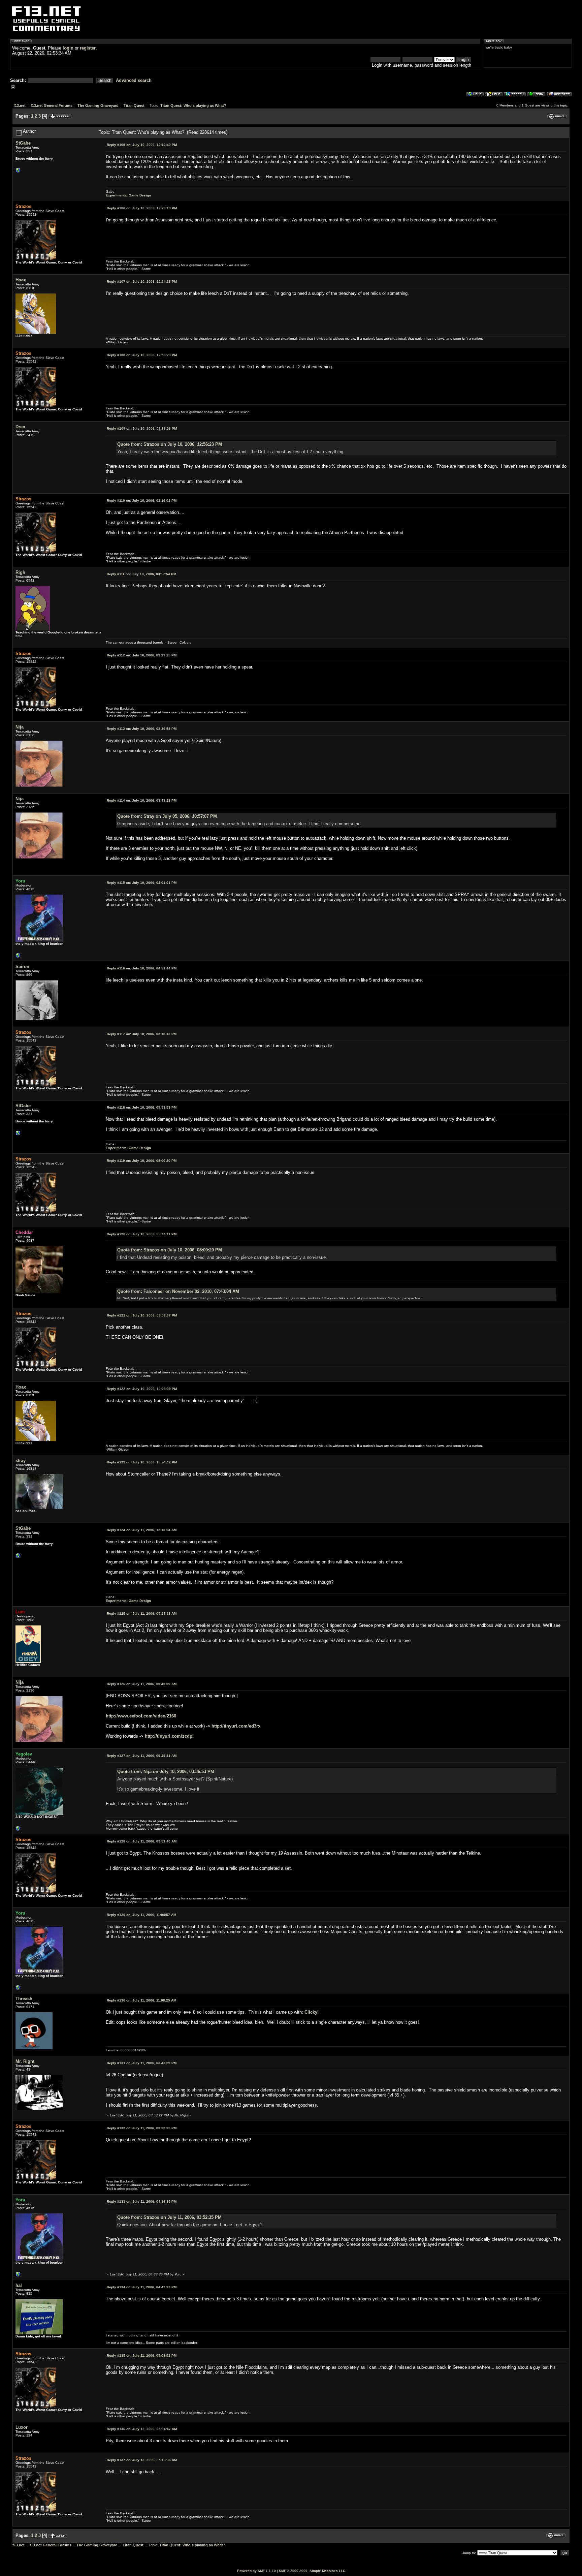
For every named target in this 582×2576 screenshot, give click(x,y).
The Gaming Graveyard (98, 105)
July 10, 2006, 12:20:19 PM (142, 208)
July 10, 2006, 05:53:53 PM (142, 1107)
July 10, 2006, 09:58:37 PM (142, 1315)
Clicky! (312, 2012)
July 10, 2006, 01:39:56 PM (142, 428)
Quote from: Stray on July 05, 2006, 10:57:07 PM (167, 816)
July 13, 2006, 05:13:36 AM (142, 2460)
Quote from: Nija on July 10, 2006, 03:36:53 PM (166, 1772)
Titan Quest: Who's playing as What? (193, 105)
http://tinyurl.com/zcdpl (169, 1736)
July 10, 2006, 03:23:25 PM (142, 655)
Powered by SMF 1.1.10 (256, 2571)
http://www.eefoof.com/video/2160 (141, 1716)
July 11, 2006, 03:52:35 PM (142, 2128)
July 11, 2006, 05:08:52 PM (142, 2355)
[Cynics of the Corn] (18, 1830)
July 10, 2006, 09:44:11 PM (142, 1234)
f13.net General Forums (52, 105)
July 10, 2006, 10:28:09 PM (142, 1389)
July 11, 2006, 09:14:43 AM (142, 1613)
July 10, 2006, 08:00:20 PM (142, 1161)
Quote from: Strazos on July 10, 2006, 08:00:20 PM (170, 1250)
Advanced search (134, 80)
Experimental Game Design (128, 195)
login (68, 48)
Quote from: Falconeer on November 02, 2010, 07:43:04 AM (178, 1291)
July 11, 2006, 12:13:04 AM (142, 1530)
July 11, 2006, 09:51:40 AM (142, 1841)
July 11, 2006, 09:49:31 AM (142, 1756)
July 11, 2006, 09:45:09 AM (142, 1684)
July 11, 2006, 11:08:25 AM (141, 2000)
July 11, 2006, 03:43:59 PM (142, 2063)
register (88, 48)
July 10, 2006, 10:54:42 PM (142, 1462)
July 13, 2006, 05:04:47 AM (142, 2429)
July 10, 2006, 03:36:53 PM (142, 729)
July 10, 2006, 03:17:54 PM (141, 574)
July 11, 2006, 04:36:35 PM (142, 2201)
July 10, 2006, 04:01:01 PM (142, 883)
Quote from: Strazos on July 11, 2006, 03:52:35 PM (169, 2217)
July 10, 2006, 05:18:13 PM (142, 1034)
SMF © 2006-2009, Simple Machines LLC (312, 2571)
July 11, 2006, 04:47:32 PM (142, 2287)
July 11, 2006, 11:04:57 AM (141, 1915)
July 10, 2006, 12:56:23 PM (142, 355)
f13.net (20, 105)
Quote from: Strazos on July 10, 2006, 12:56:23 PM (170, 444)
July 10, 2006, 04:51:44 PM (142, 968)
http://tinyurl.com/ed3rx (236, 1726)
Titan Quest (134, 105)
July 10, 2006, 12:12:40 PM (142, 145)
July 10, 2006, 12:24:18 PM (142, 282)
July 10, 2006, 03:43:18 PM (142, 800)
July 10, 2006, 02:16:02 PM (142, 501)
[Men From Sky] (18, 957)
